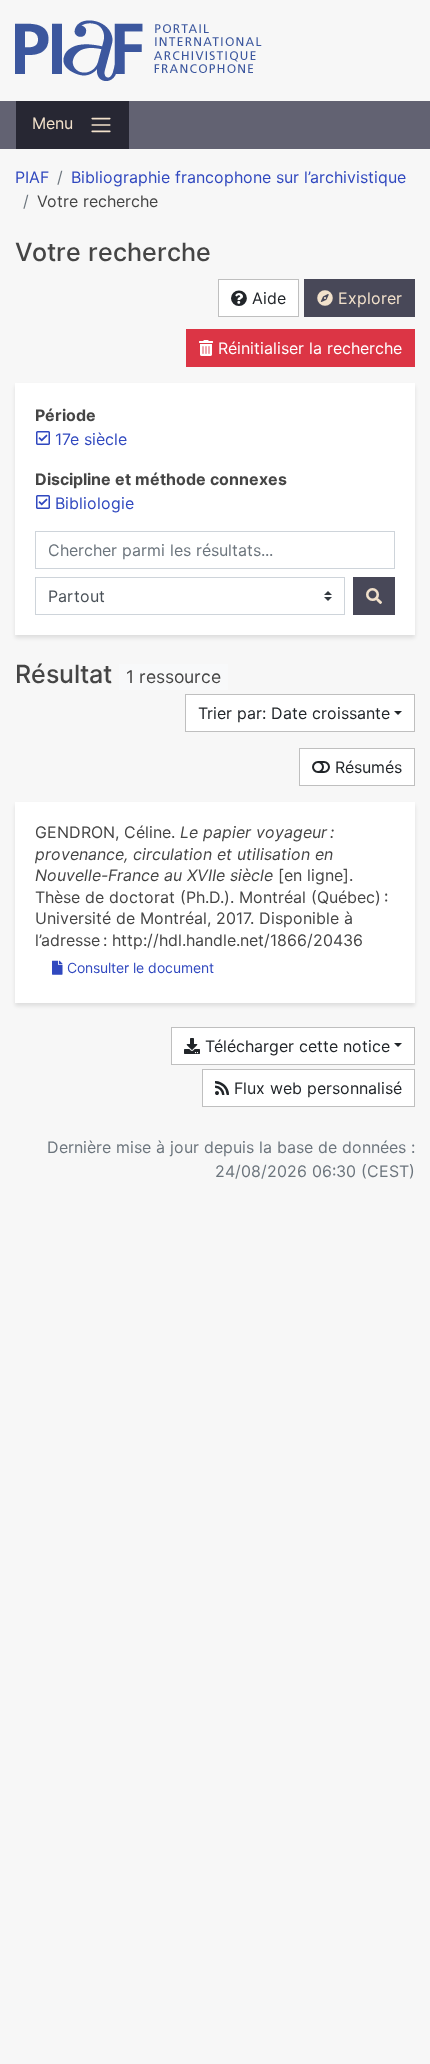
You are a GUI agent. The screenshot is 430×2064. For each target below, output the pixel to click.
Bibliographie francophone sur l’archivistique (238, 177)
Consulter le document (140, 967)
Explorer (367, 298)
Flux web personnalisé (315, 1088)
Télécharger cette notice (295, 1046)
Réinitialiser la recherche (307, 348)
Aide (266, 298)
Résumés (366, 767)
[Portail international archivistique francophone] (215, 50)
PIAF (32, 177)
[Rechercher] (374, 596)
